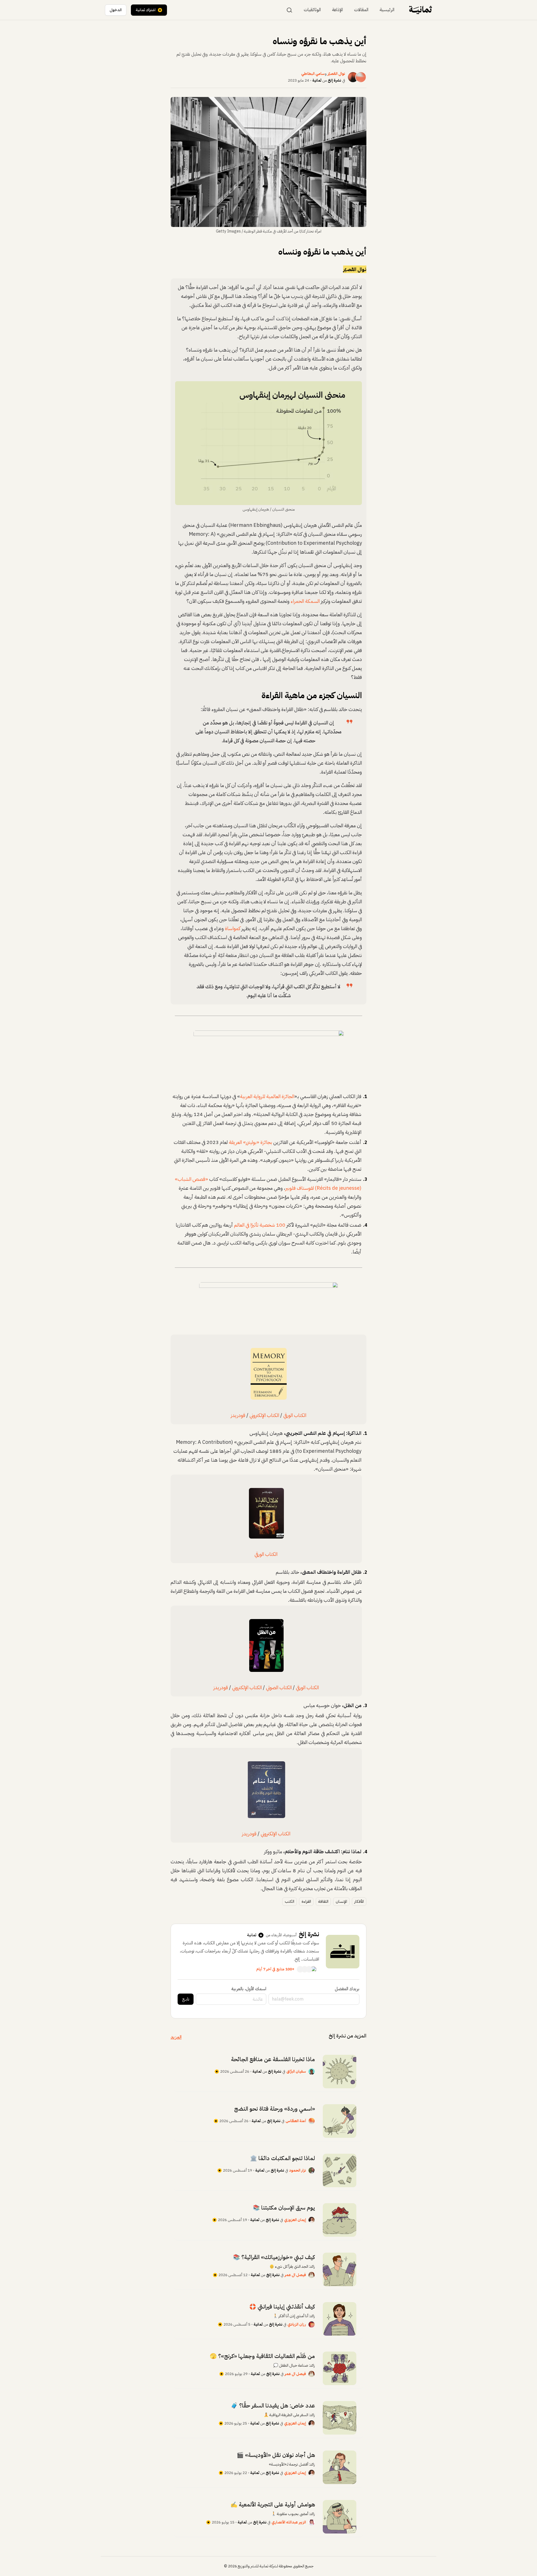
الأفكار (359, 1901)
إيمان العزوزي (295, 2220)
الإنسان (341, 1901)
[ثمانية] (421, 10)
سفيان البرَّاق (296, 2071)
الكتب (289, 1901)
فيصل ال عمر (295, 2275)
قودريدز (238, 1415)
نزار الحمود (298, 2170)
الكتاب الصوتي (279, 1687)
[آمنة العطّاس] (312, 2121)
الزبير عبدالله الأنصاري (289, 2522)
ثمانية (317, 80)
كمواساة (233, 928)
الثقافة (323, 1901)
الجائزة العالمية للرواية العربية (267, 1096)
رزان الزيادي (297, 2324)
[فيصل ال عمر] (312, 2275)
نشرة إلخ (335, 80)
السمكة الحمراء (305, 601)
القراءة (306, 1901)
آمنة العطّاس (296, 2121)
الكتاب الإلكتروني (264, 1415)
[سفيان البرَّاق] (312, 2072)
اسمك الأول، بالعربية (249, 1989)
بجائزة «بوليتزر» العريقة (250, 1142)
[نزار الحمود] (312, 2170)
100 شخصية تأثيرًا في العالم (260, 1225)
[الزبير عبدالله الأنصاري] (312, 2522)
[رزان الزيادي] (312, 2324)
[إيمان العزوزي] (312, 2220)
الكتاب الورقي (295, 1415)
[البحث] (289, 10)
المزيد (176, 2037)
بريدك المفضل (347, 1989)
